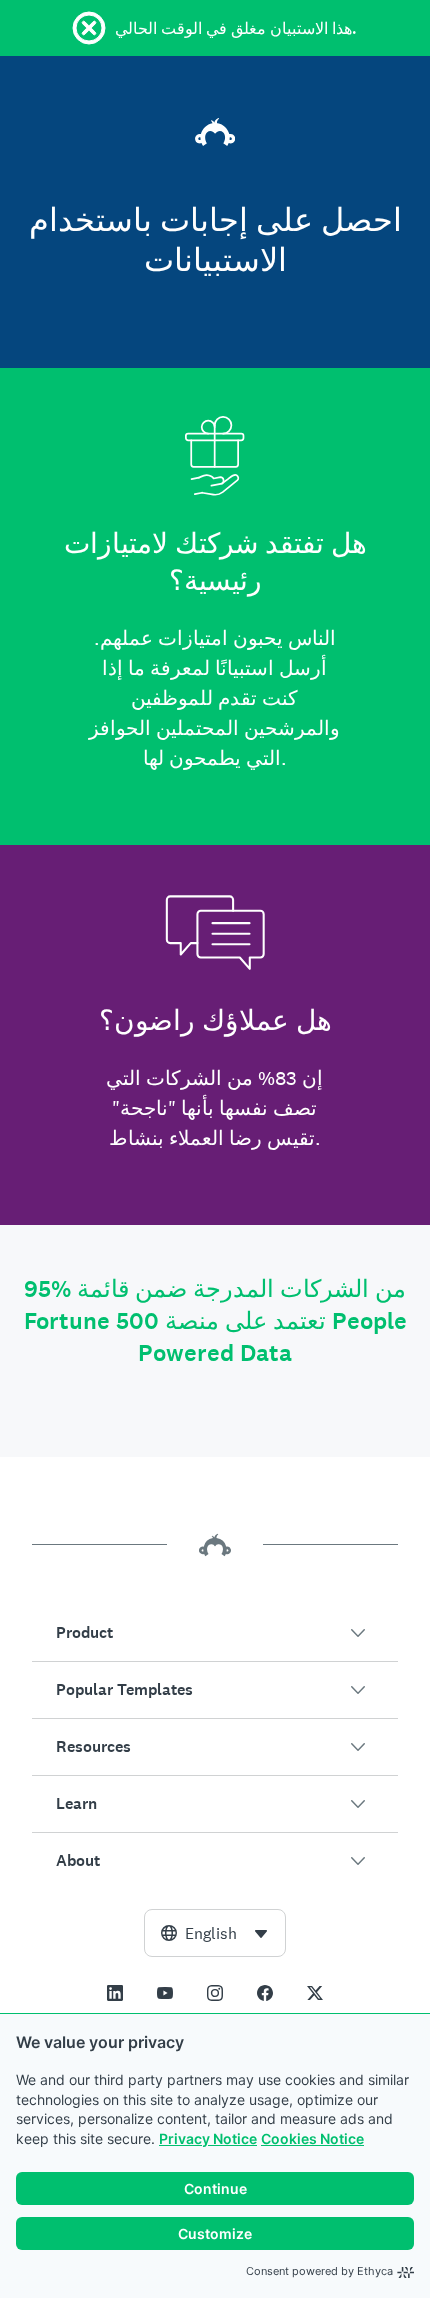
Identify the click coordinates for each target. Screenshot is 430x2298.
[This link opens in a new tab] (115, 1993)
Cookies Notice (312, 2138)
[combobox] (215, 1933)
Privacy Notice (208, 2138)
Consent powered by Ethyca (319, 2271)
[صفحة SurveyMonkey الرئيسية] (215, 128)
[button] (215, 1633)
